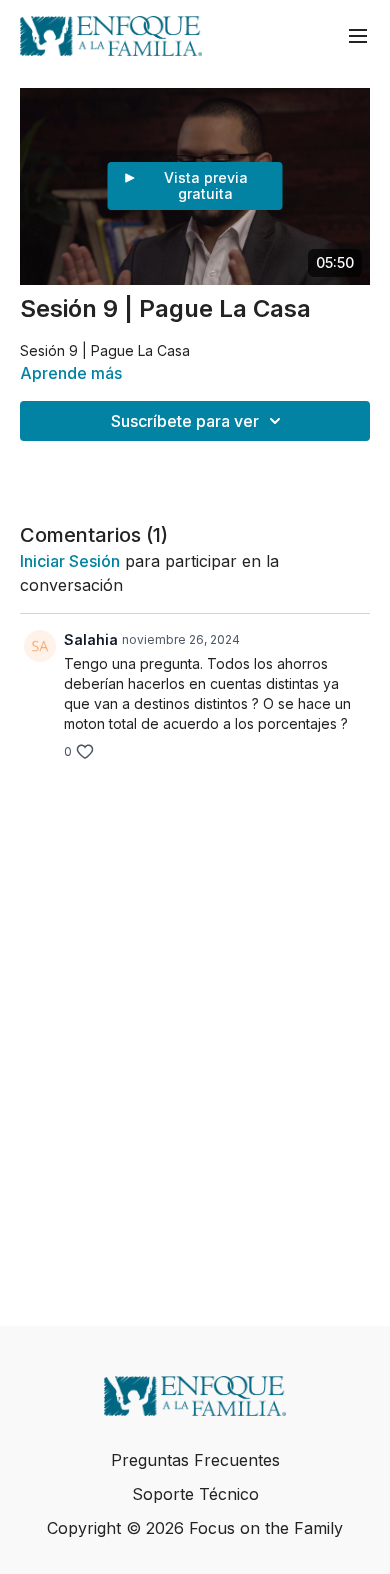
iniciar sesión (70, 561)
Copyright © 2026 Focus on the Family (195, 1528)
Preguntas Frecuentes (195, 1460)
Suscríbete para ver (185, 421)
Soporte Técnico (195, 1494)
